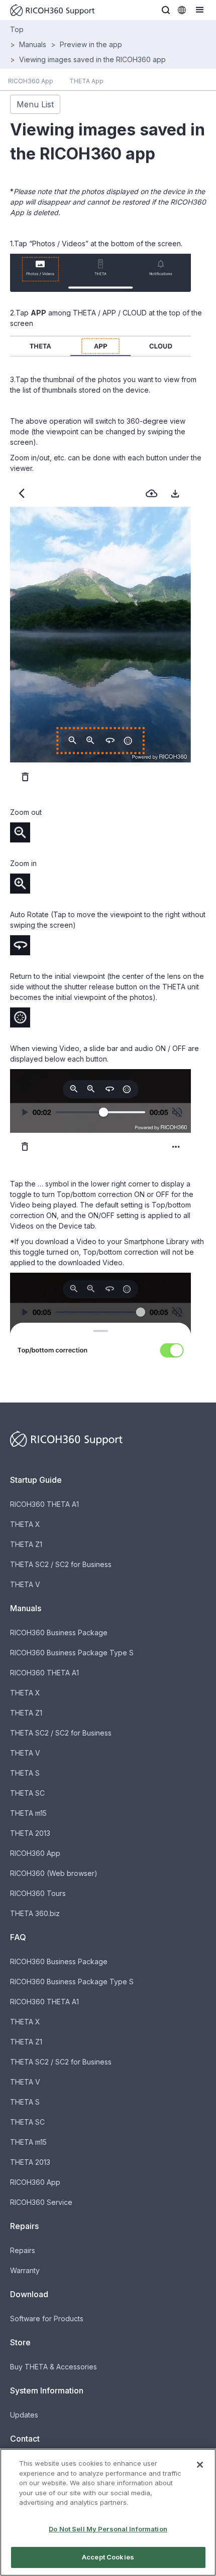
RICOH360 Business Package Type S (72, 1653)
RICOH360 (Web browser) (54, 1873)
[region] (108, 2512)
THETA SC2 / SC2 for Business (61, 1564)
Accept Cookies (108, 2557)
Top (17, 29)
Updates (24, 2415)
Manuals (33, 44)
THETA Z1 (26, 1544)
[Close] (200, 2465)
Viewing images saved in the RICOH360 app (92, 59)
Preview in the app (91, 44)
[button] (166, 10)
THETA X (25, 1524)
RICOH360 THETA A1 (44, 1504)
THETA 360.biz (35, 1913)
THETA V (25, 1584)
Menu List (35, 104)
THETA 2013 (30, 1833)
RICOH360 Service (41, 2202)
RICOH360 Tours (38, 1893)
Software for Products (47, 2319)
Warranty (25, 2270)
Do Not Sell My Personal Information (108, 2529)
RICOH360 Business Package (59, 1633)
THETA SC (27, 1793)
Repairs (23, 2250)
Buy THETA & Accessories (53, 2367)
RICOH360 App (35, 1853)
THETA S (25, 1773)
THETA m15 (28, 1813)
